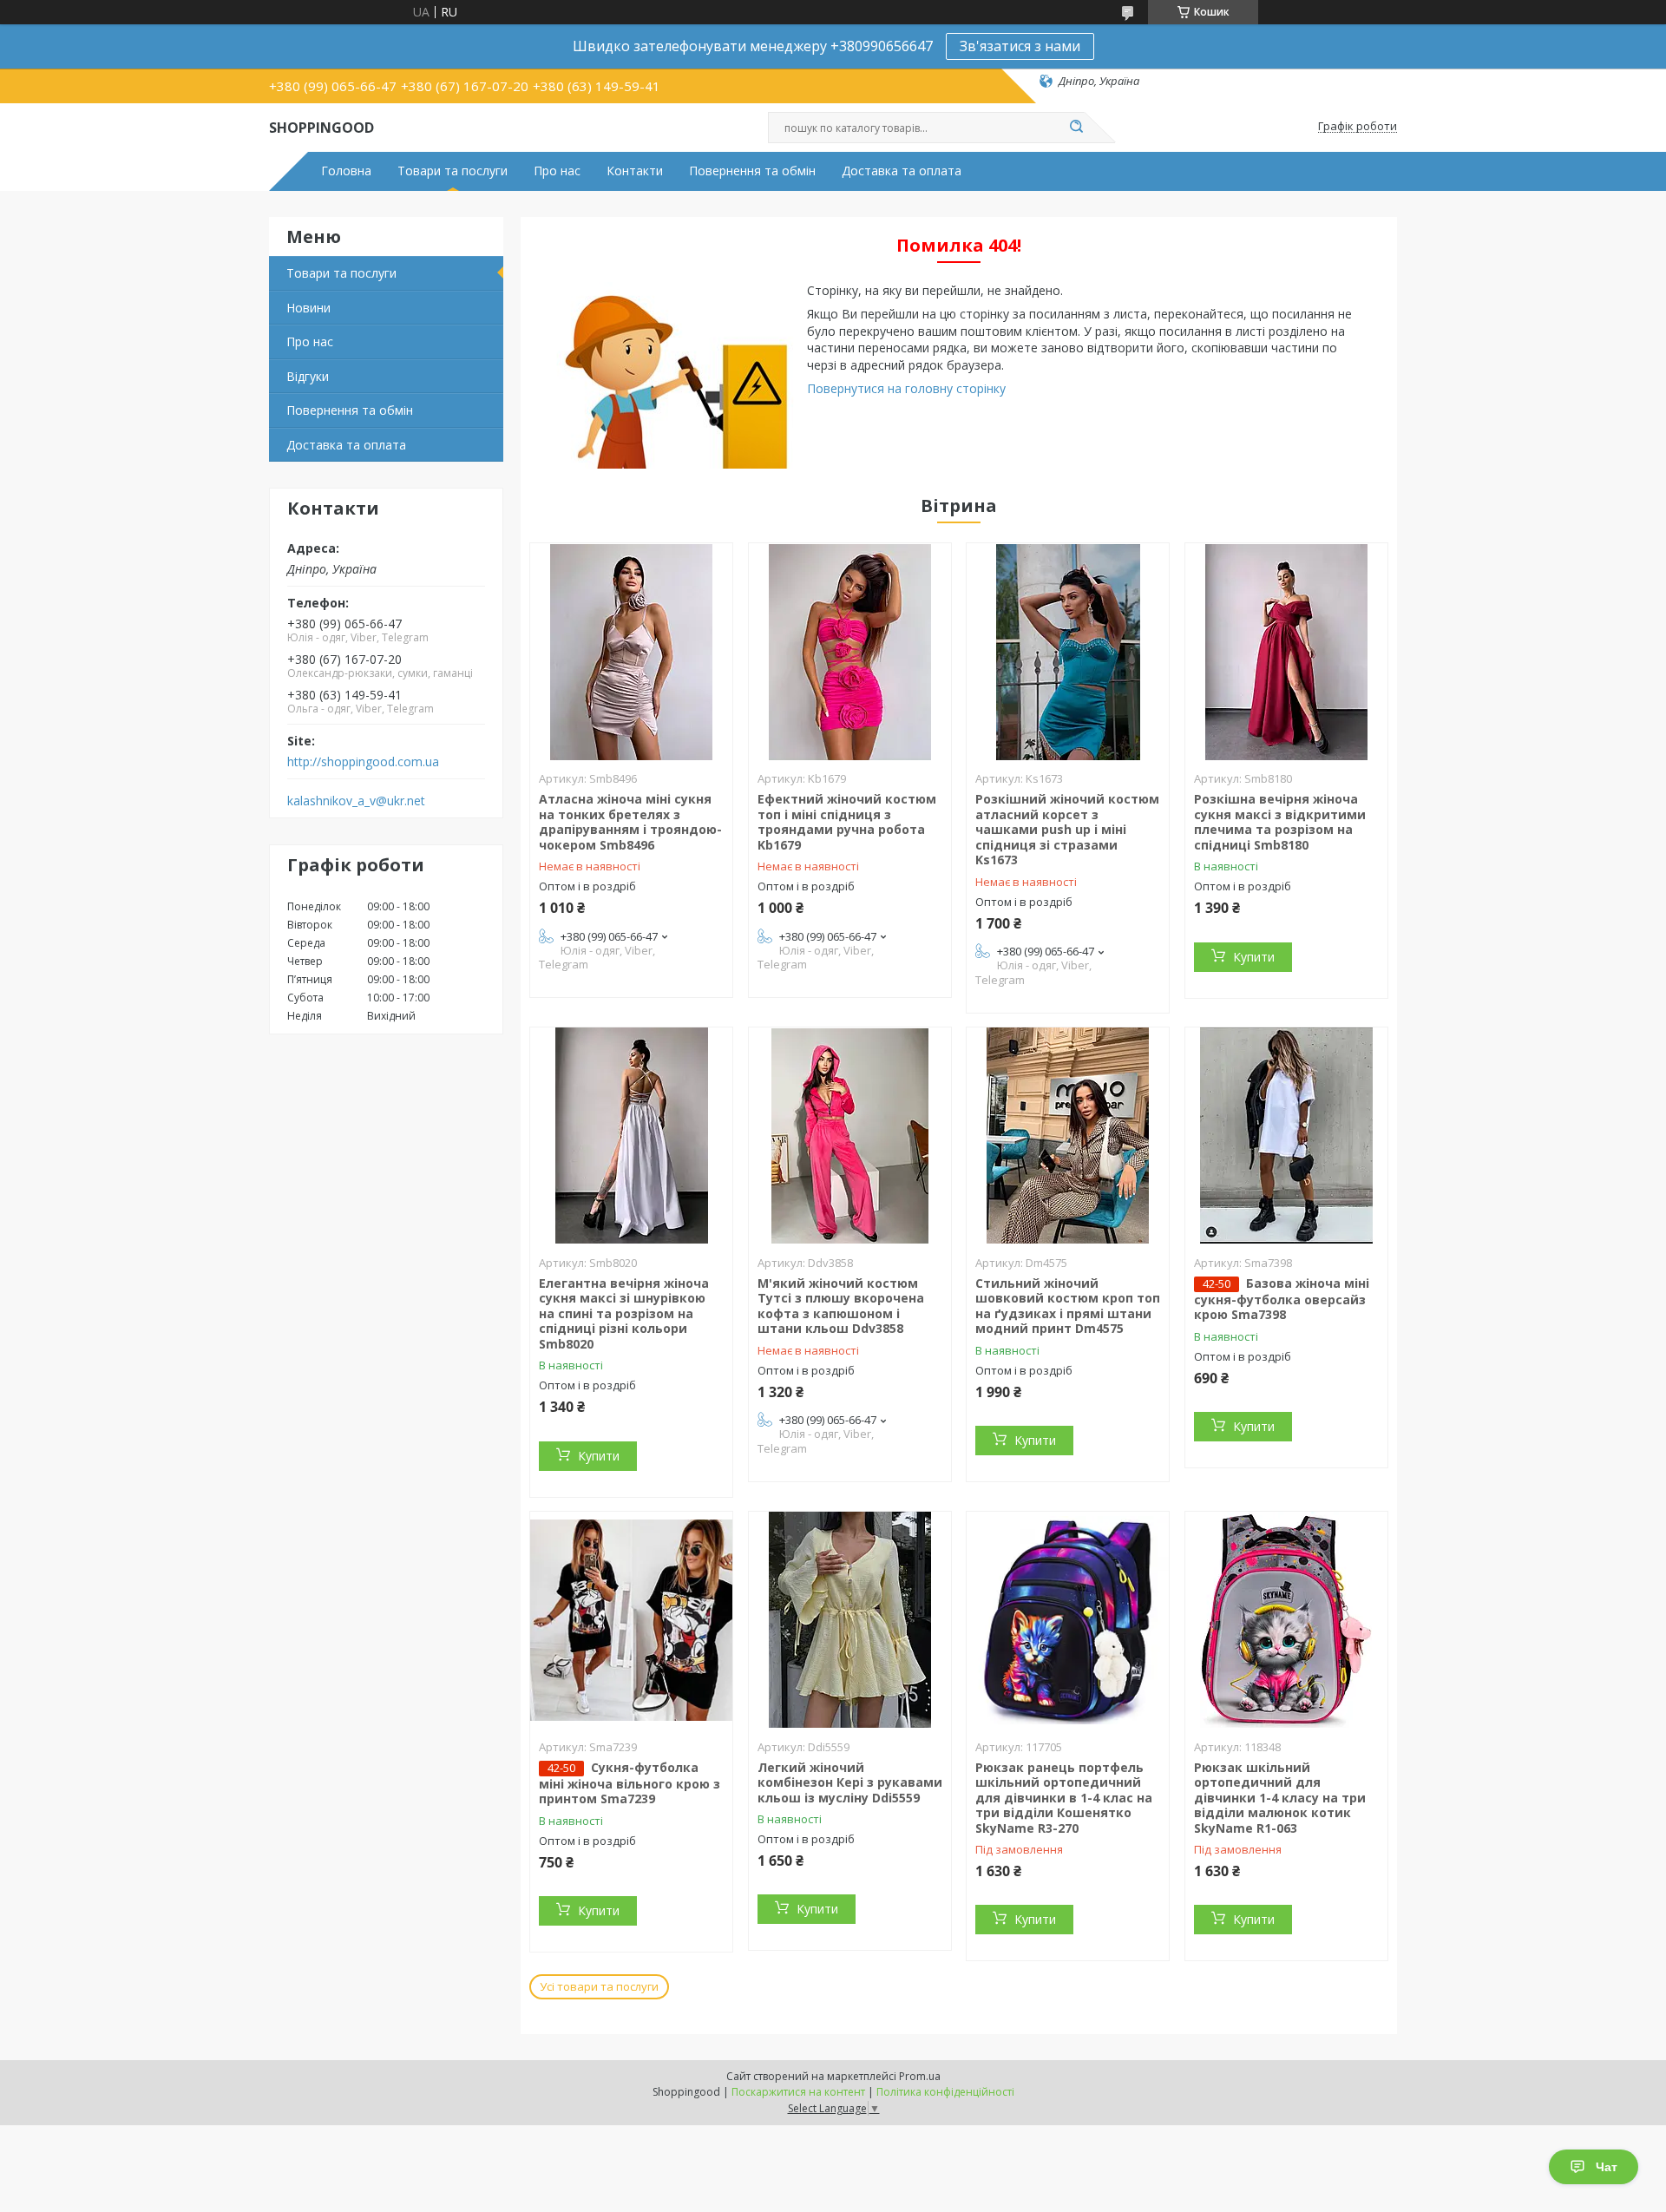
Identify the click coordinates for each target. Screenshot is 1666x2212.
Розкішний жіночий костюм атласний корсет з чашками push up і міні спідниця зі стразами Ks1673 (1067, 829)
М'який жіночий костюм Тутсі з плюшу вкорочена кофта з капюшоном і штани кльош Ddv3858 (841, 1306)
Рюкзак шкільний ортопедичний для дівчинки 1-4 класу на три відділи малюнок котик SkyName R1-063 (1280, 1798)
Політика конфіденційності (945, 2092)
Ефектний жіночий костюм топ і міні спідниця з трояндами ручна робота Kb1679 (847, 822)
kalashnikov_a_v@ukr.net (356, 801)
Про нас (557, 171)
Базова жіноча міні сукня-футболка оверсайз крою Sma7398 (1282, 1299)
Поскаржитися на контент (798, 2092)
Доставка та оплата (902, 171)
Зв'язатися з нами (1020, 46)
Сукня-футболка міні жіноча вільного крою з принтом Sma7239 (630, 1783)
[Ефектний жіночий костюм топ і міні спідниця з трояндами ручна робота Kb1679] (850, 652)
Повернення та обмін (752, 171)
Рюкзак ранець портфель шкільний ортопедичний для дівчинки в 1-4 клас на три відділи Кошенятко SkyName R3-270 (1064, 1798)
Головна (346, 171)
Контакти (635, 171)
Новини (308, 308)
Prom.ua (920, 2076)
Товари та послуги (453, 171)
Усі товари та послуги (599, 1986)
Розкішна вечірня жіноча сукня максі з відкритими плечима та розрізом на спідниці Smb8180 (1280, 822)
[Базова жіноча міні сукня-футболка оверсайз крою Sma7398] (1286, 1136)
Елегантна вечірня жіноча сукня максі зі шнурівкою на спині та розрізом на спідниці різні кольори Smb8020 (624, 1313)
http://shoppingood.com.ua (363, 762)
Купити (1254, 957)
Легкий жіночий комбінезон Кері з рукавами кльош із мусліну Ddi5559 (850, 1782)
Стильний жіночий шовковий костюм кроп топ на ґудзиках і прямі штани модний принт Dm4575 (1068, 1306)
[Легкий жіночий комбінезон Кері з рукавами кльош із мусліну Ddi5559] (850, 1620)
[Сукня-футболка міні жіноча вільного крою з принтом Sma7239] (631, 1620)
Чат (1607, 2167)
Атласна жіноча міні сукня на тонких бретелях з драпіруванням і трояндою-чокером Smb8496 (630, 822)
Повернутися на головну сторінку (906, 388)
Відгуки (308, 376)
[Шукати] (1076, 128)
